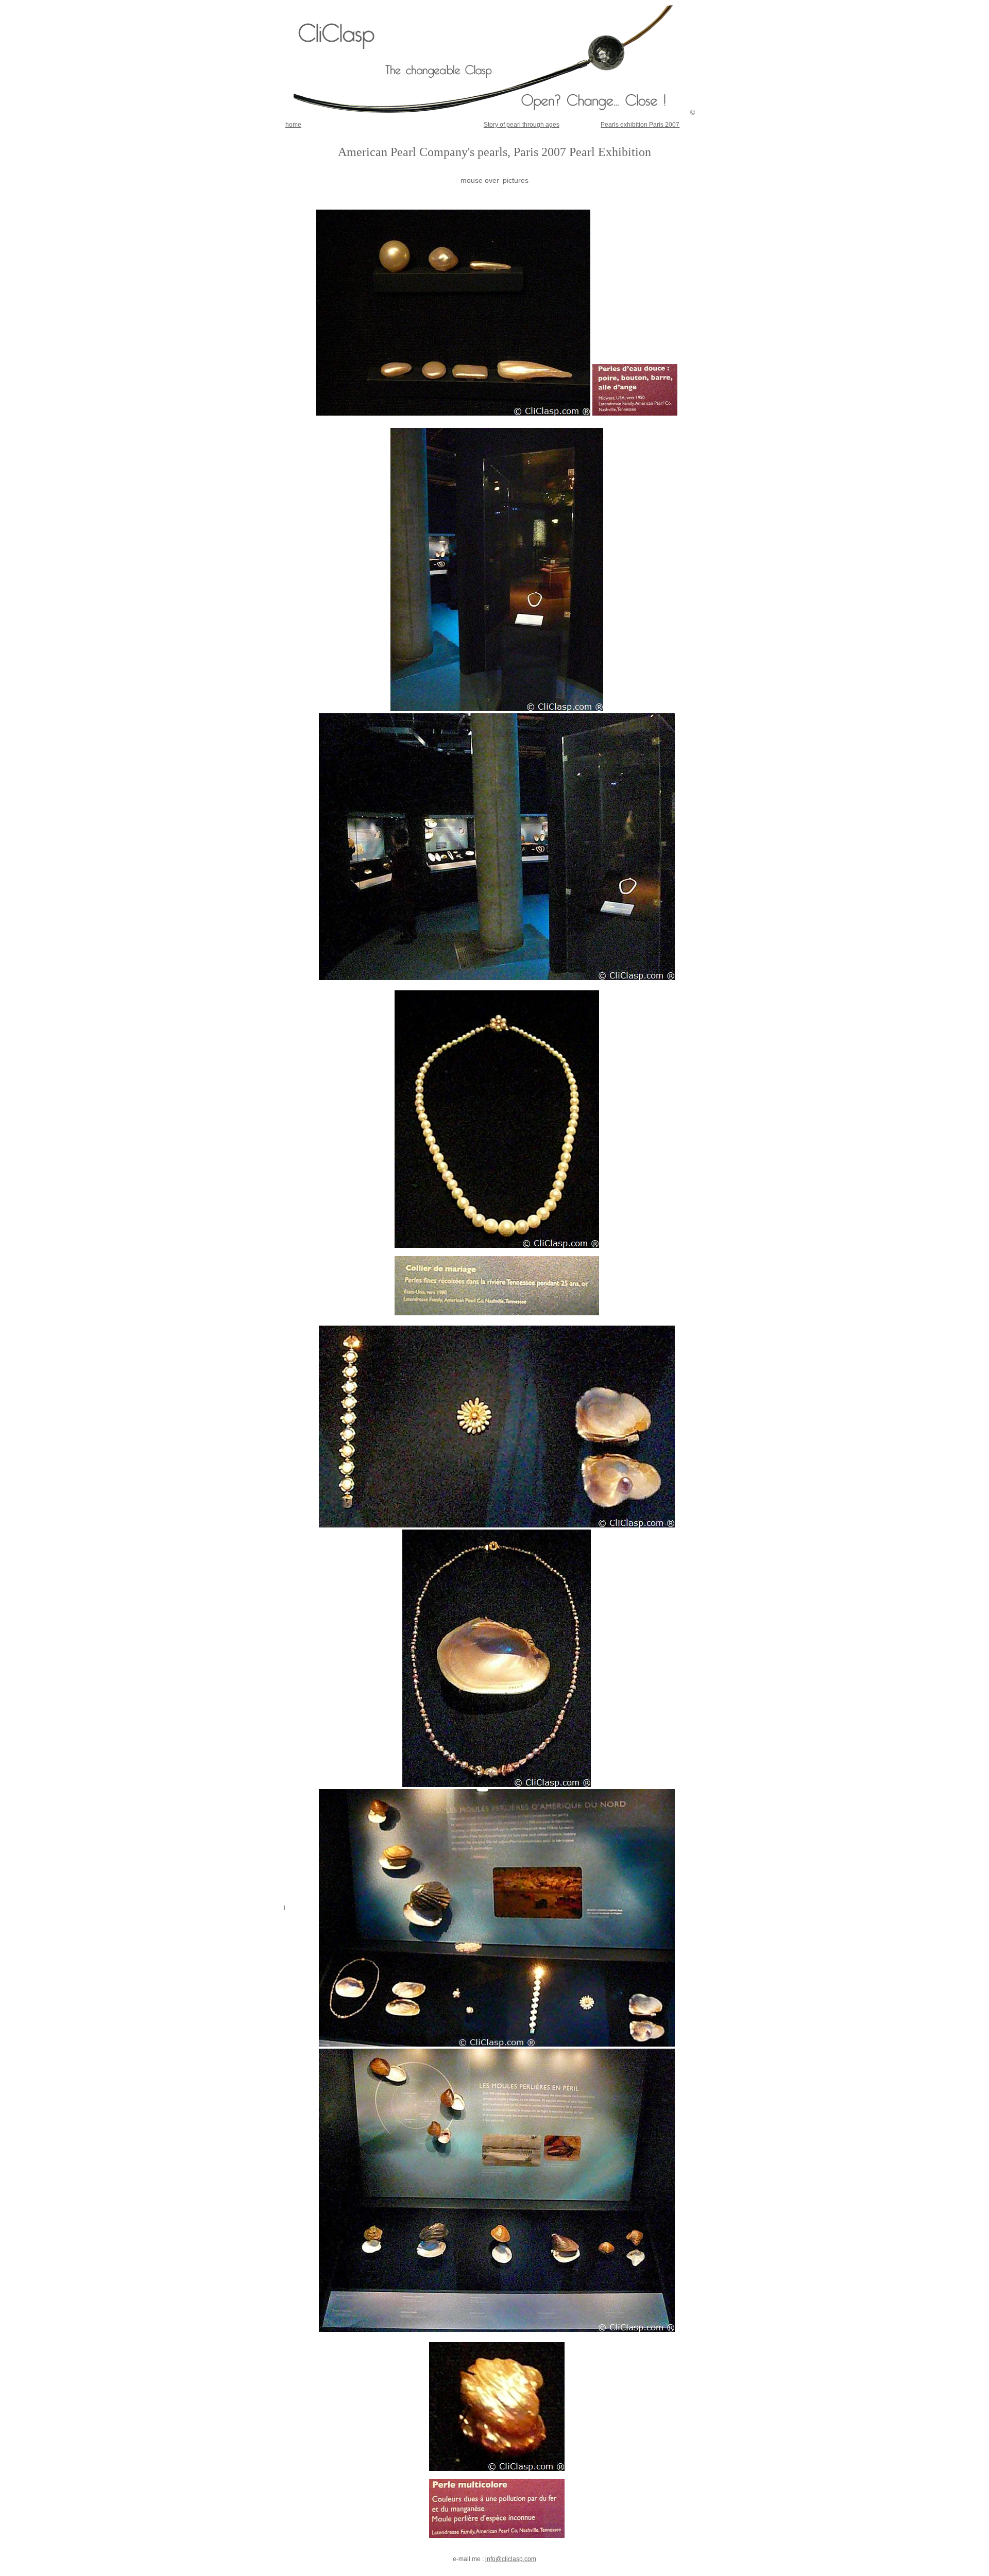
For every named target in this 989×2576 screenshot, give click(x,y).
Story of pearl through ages (522, 125)
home (293, 125)
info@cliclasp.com (511, 2559)
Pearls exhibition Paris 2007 (640, 125)
